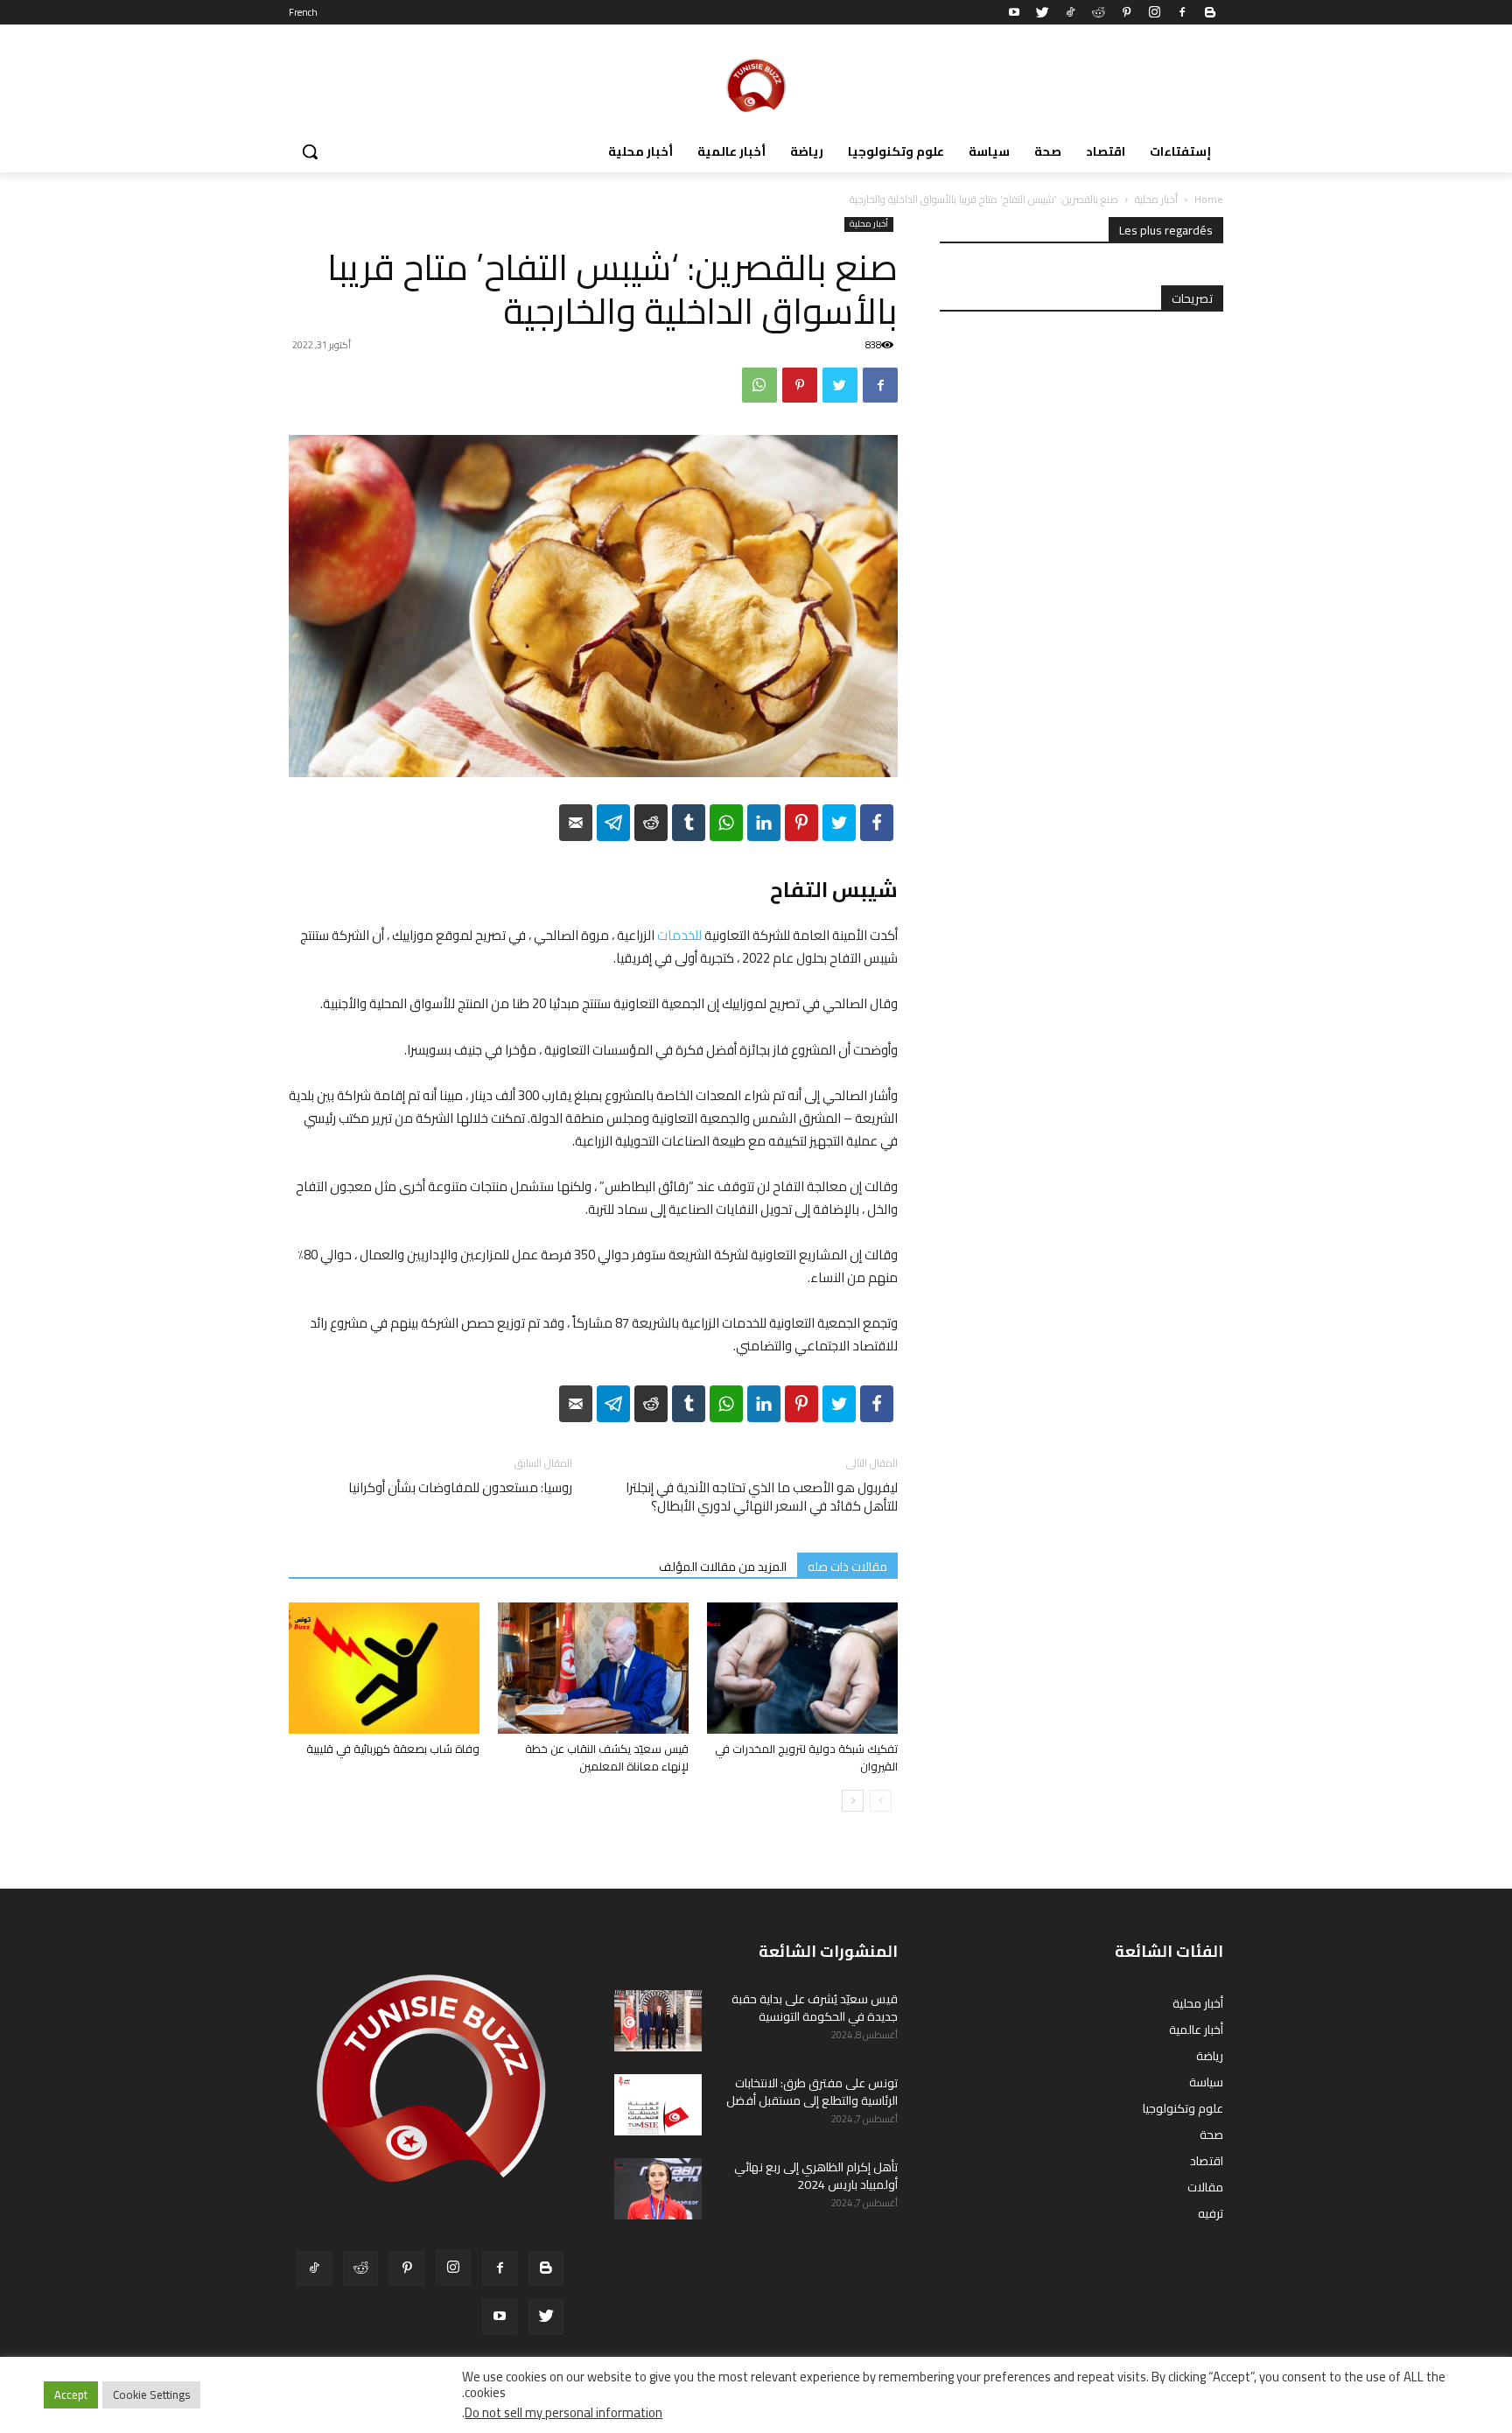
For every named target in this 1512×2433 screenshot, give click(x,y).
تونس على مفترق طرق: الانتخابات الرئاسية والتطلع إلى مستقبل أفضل (812, 2092)
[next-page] (853, 1801)
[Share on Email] (576, 823)
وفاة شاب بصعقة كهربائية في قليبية (393, 1749)
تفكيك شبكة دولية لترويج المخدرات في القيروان (806, 1757)
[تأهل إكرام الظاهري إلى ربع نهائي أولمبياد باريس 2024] (658, 2189)
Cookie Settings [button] (151, 2394)
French (303, 12)
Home (1209, 199)
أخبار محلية (1156, 199)
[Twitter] (1042, 12)
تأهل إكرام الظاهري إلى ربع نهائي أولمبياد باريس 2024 (816, 2176)
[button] (310, 151)
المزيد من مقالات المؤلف (723, 1566)
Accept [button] (71, 2394)
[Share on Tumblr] (689, 823)
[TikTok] (1070, 12)
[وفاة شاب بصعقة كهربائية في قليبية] (384, 1668)
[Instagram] (1154, 12)
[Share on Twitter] (839, 823)
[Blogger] (1210, 12)
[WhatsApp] (759, 385)
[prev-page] (881, 1801)
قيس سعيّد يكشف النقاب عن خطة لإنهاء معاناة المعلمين (607, 1757)
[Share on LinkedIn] (764, 823)
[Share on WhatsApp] (726, 823)
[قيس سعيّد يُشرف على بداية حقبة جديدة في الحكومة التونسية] (658, 2021)
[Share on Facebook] (877, 823)
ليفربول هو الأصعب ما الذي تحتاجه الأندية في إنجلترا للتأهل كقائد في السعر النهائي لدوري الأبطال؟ (762, 1497)
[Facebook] (1182, 12)
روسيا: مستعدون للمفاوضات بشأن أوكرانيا (460, 1487)
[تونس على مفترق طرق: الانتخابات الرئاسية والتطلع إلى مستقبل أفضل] (658, 2105)
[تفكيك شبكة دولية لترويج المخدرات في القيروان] (802, 1668)
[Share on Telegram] (613, 823)
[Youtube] (1014, 12)
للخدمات (679, 935)
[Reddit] (1098, 12)
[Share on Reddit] (651, 823)
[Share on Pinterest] (801, 823)
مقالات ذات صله (847, 1566)
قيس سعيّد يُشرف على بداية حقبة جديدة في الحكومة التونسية (815, 2008)
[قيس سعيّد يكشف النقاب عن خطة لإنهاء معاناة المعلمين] (593, 1668)
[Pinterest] (1126, 12)
